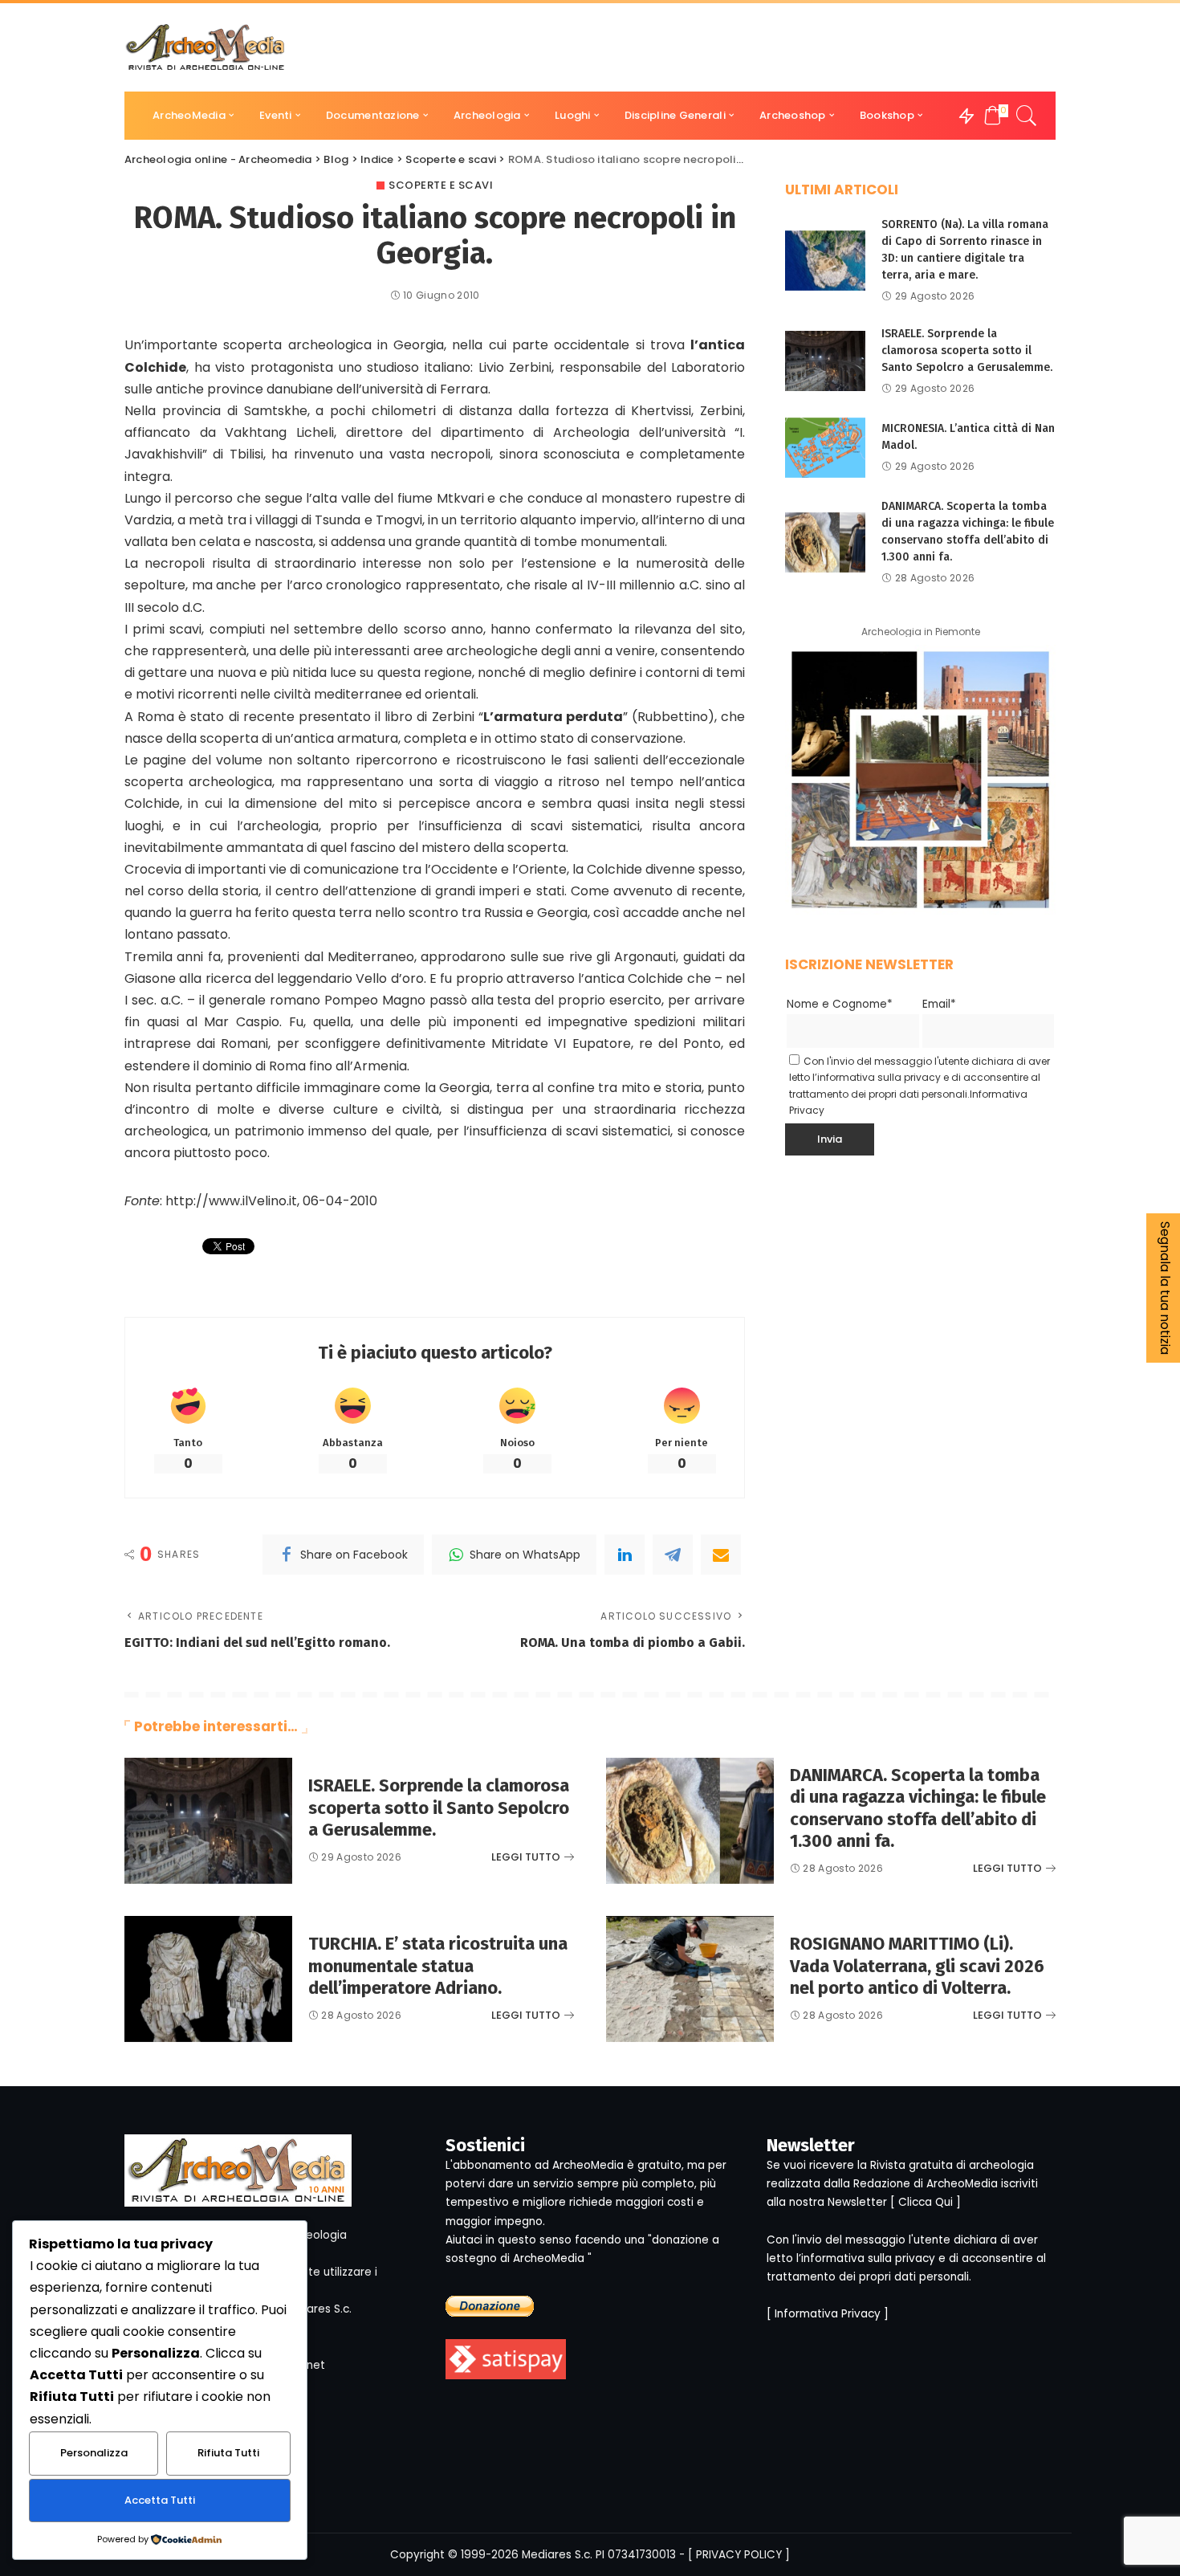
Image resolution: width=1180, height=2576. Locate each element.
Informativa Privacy (828, 2314)
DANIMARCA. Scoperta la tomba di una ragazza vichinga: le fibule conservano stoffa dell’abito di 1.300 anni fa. (918, 1808)
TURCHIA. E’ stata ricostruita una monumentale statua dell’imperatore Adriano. (438, 1966)
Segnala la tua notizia (1165, 1288)
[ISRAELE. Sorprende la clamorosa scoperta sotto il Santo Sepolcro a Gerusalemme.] (825, 361)
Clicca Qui (926, 2202)
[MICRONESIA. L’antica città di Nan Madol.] (825, 448)
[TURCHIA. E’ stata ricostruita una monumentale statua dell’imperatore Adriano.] (208, 1979)
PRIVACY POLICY (739, 2555)
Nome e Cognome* (840, 1004)
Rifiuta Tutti (228, 2453)
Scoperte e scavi (441, 185)
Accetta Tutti (160, 2500)
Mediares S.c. (557, 2555)
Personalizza (94, 2453)
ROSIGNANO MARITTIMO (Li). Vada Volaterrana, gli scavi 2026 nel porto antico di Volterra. (917, 1966)
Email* (939, 1004)
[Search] (1027, 116)
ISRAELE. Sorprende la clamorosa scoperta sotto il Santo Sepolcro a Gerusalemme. (967, 351)
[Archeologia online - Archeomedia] (205, 47)
